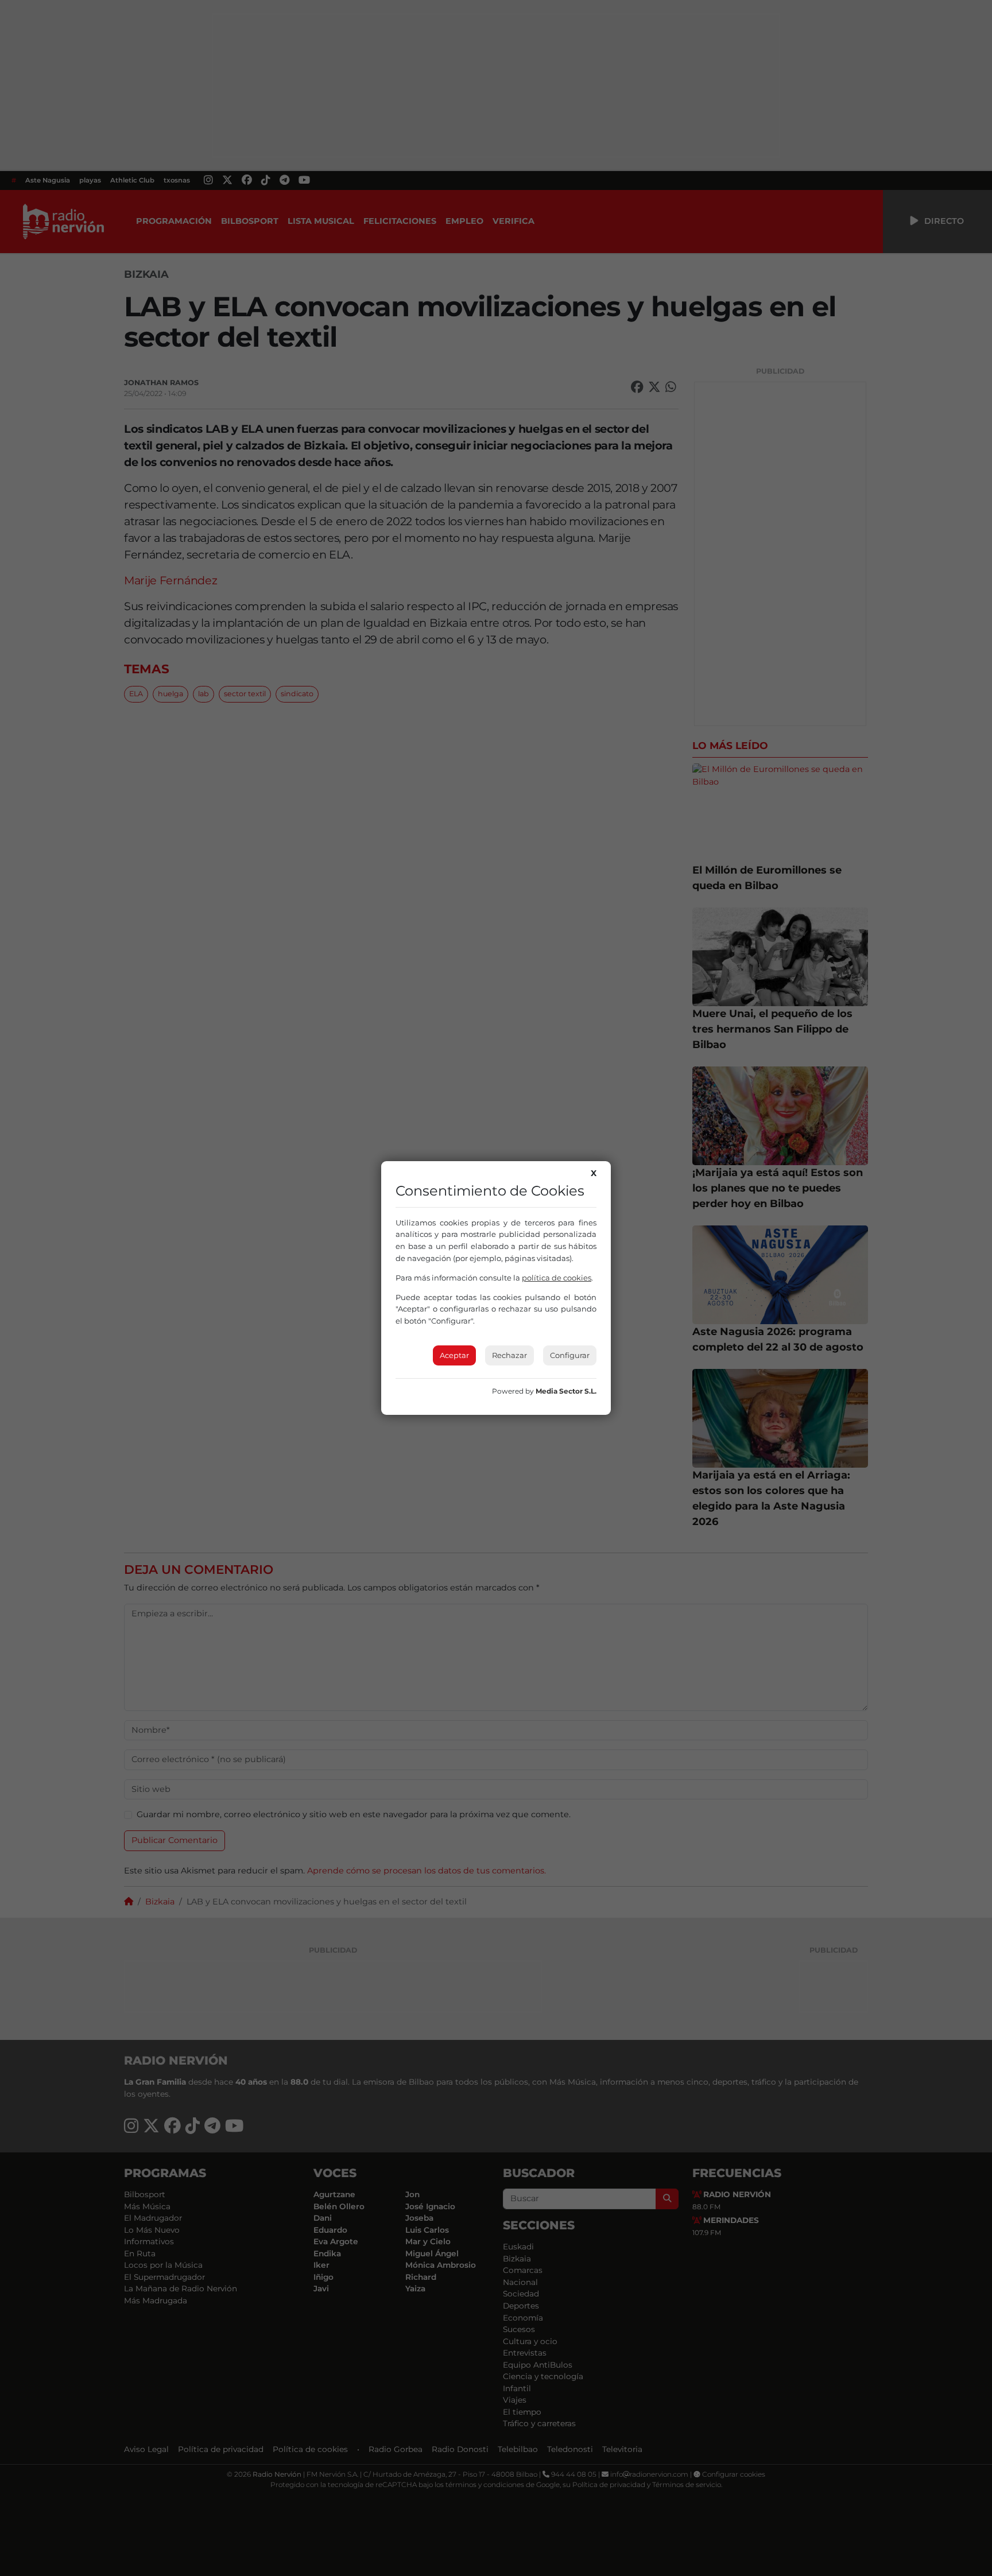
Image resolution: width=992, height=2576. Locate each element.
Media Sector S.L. (566, 1391)
